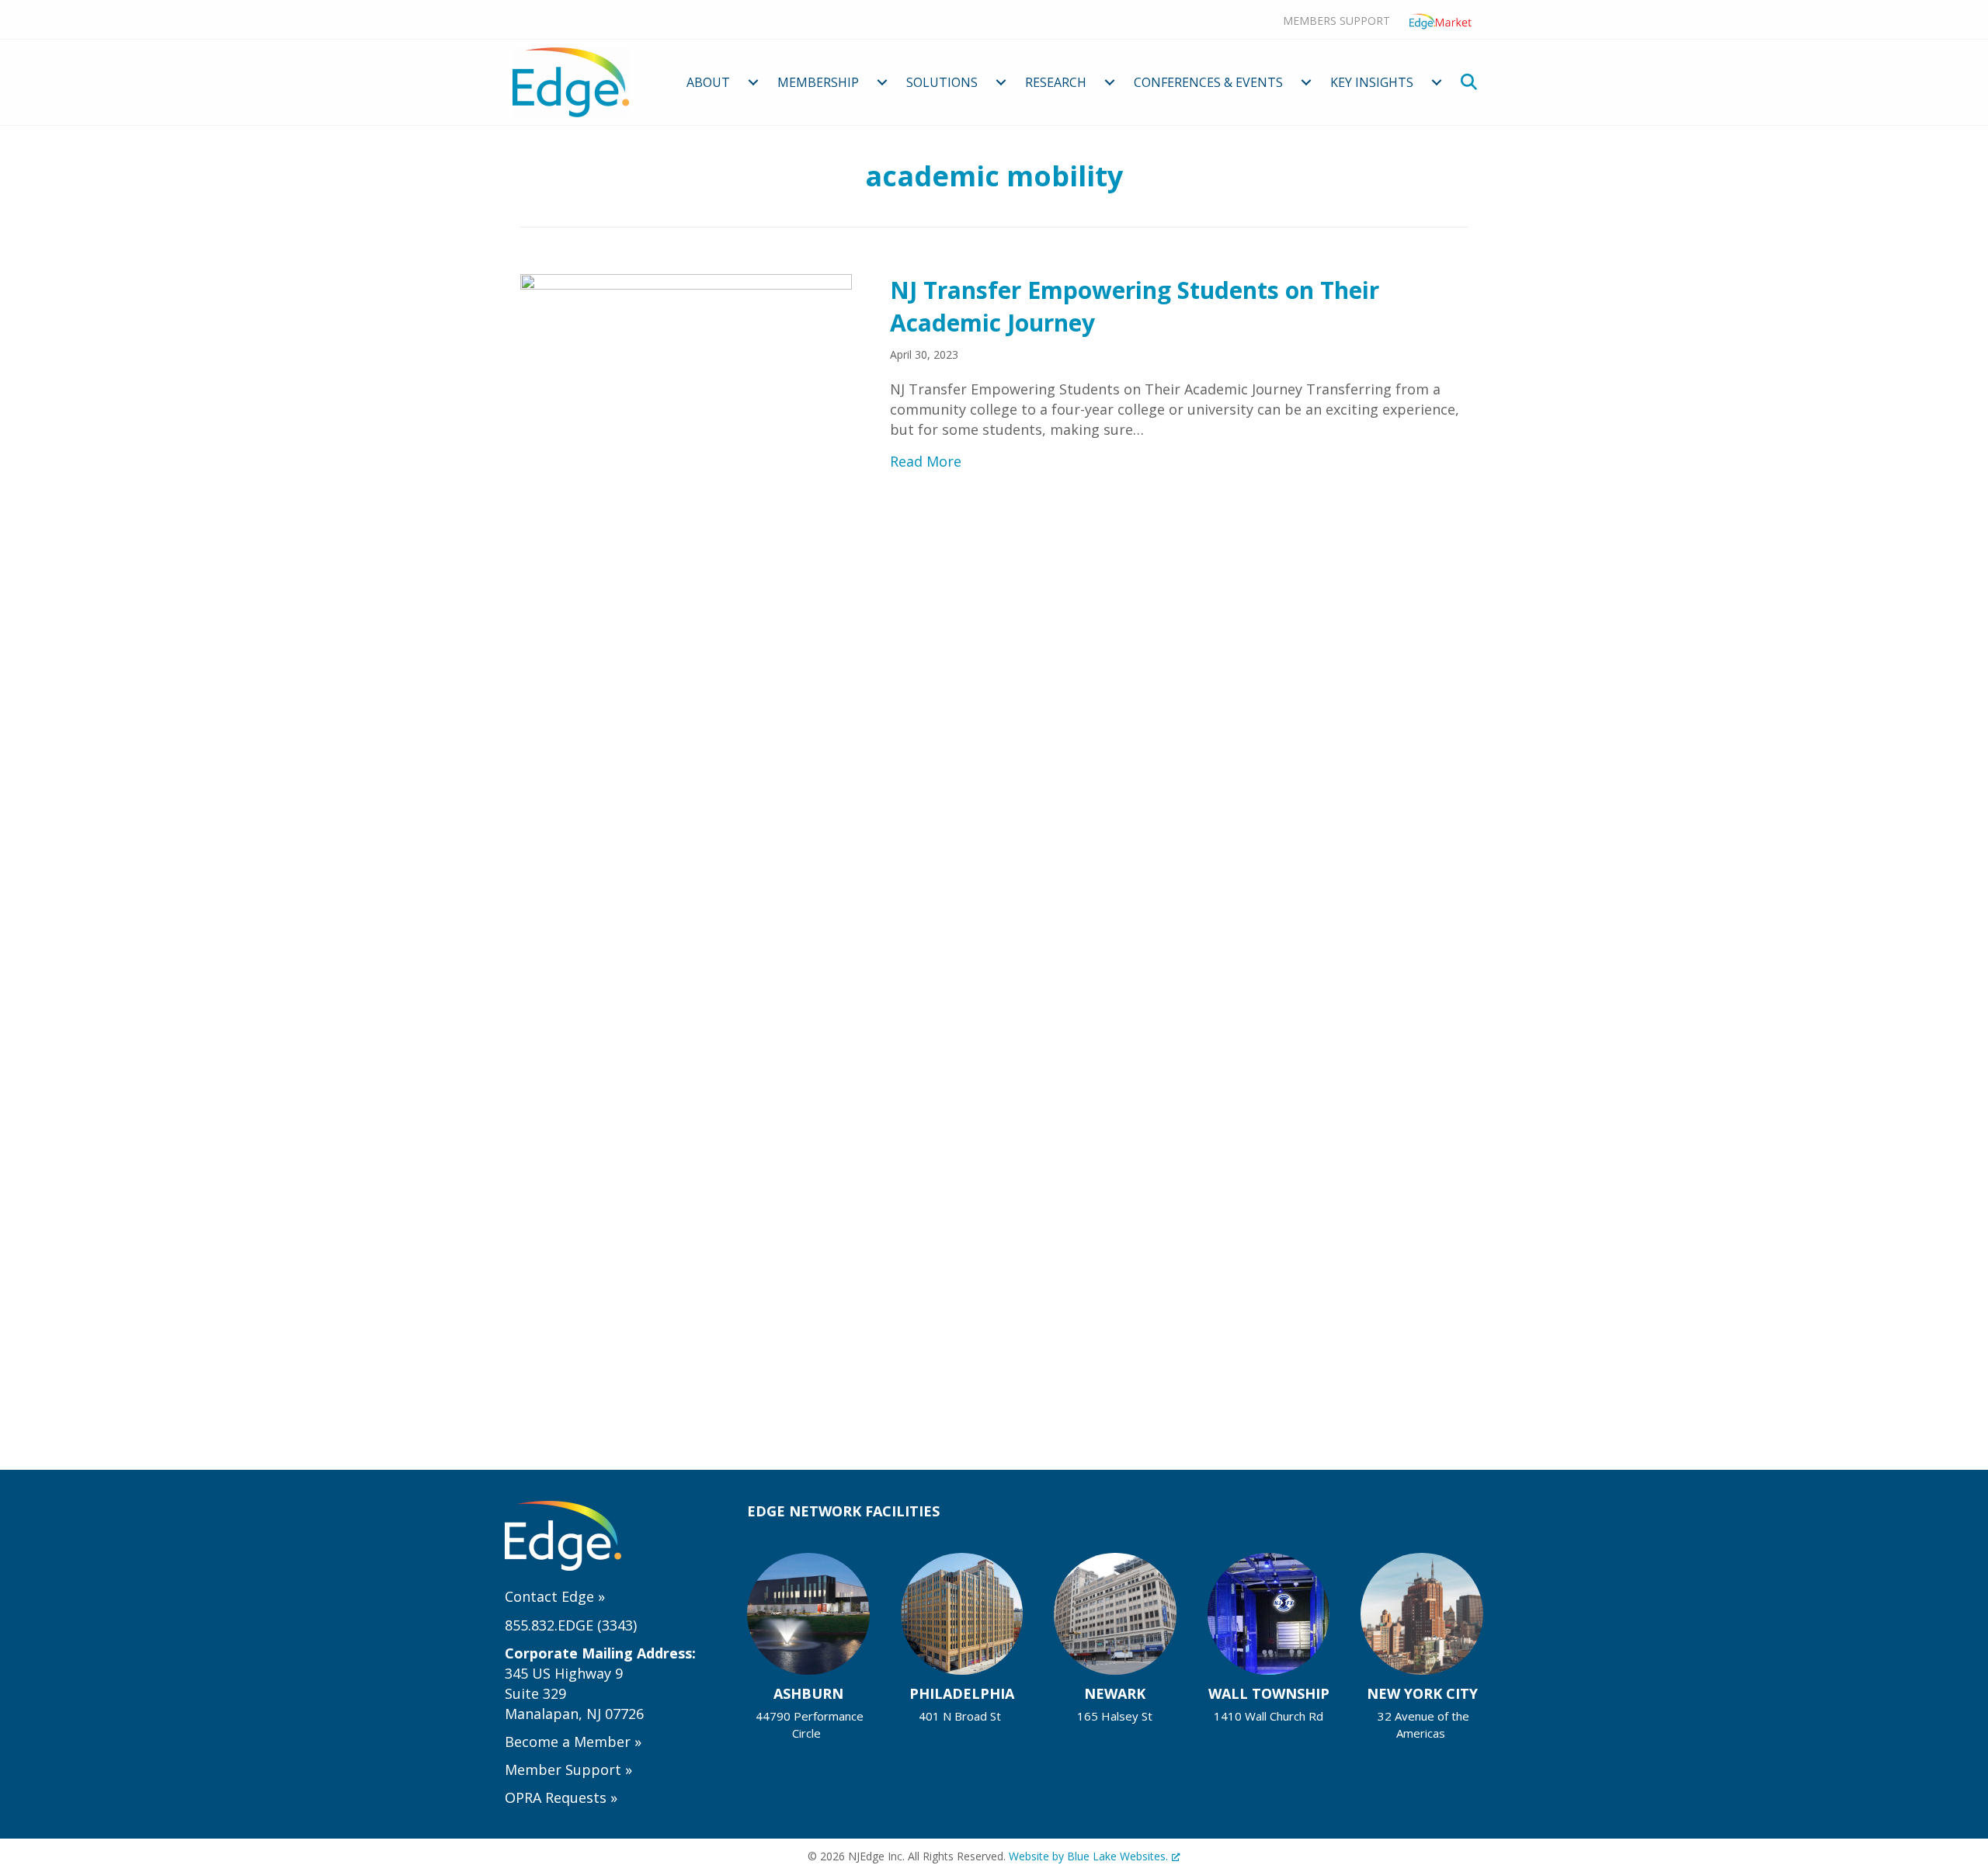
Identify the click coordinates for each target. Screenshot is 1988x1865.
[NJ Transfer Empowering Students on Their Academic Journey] (686, 855)
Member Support (568, 1769)
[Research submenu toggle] (1110, 82)
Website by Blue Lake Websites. (1088, 1856)
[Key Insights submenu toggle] (1437, 82)
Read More (926, 461)
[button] (1472, 82)
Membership (818, 82)
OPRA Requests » (561, 1797)
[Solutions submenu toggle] (1001, 82)
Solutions (942, 82)
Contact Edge (555, 1596)
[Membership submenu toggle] (882, 82)
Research (1056, 82)
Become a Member (573, 1742)
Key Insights (1372, 82)
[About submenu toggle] (753, 82)
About (708, 82)
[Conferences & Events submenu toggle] (1306, 82)
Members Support (1336, 21)
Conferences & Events (1208, 82)
